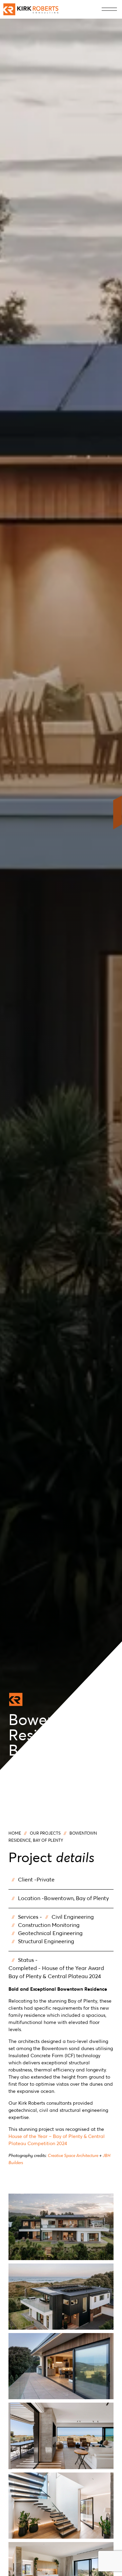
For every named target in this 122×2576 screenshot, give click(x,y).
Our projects (45, 1834)
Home (15, 1834)
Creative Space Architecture (73, 2156)
